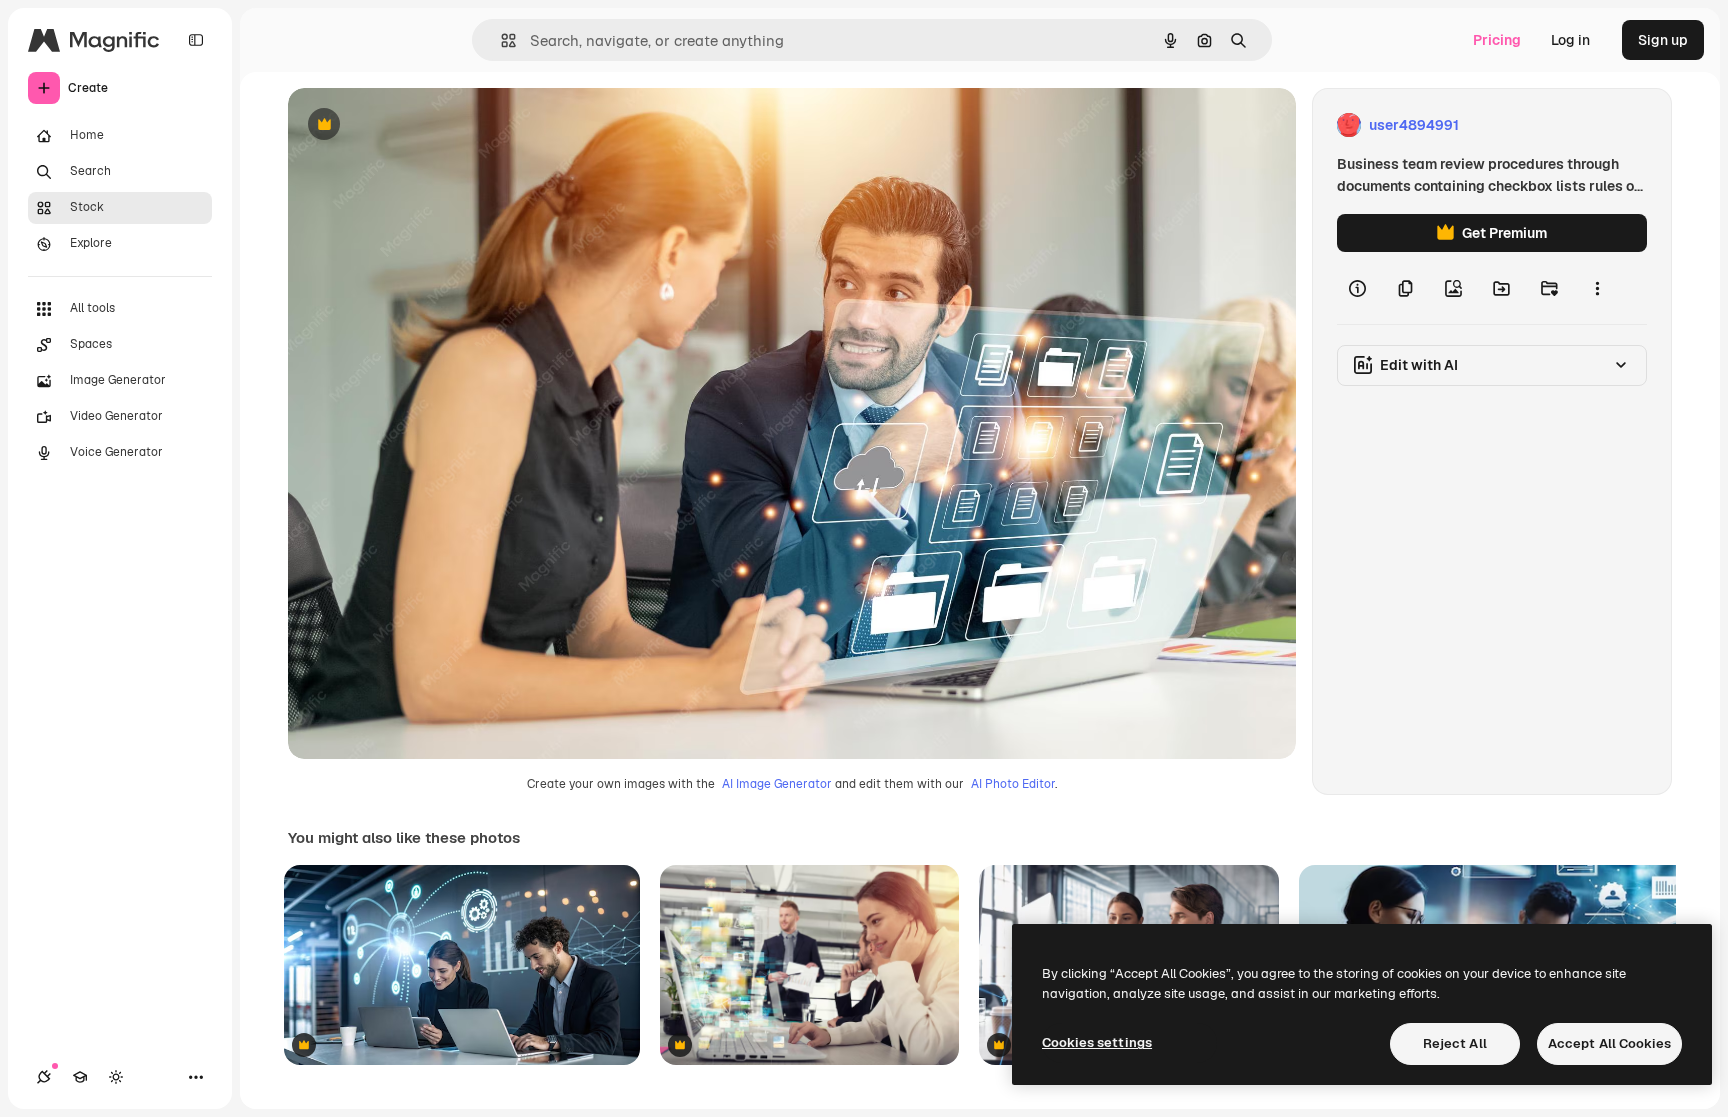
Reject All (1455, 1043)
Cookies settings (1097, 1042)
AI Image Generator (777, 784)
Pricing (1497, 40)
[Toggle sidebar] (196, 40)
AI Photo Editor (1013, 784)
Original (416, 125)
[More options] (1597, 288)
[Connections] (44, 1077)
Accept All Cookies (1609, 1043)
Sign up (1663, 40)
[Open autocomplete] (500, 40)
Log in (1570, 40)
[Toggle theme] (116, 1077)
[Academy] (80, 1077)
